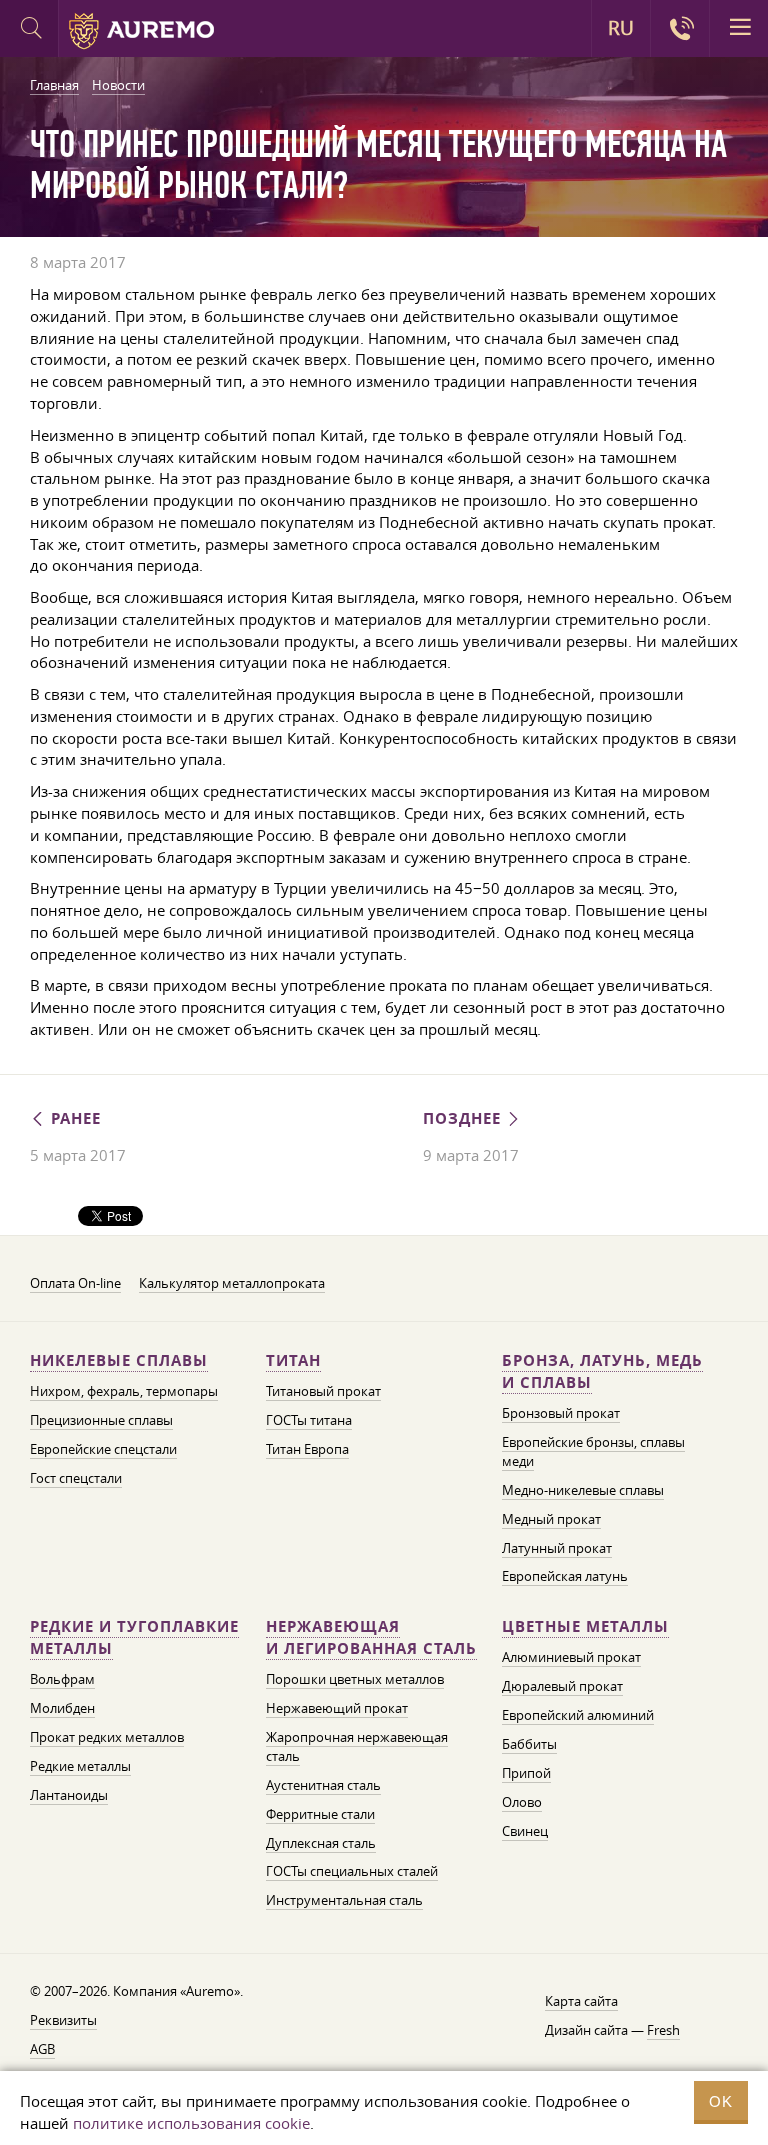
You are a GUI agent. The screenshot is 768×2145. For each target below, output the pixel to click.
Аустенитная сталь (323, 1785)
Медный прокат (551, 1519)
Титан (293, 1360)
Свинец (525, 1831)
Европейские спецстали (103, 1449)
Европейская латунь (565, 1576)
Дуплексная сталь (321, 1843)
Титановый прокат (323, 1391)
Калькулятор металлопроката (232, 1283)
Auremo (141, 31)
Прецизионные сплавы (101, 1420)
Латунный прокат (557, 1548)
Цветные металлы (585, 1626)
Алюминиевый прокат (571, 1657)
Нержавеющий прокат (337, 1708)
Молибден (62, 1708)
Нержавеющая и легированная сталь (371, 1637)
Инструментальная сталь (344, 1900)
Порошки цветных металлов (355, 1679)
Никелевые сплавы (119, 1360)
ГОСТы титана (309, 1420)
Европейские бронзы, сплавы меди (593, 1451)
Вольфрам (62, 1679)
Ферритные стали (320, 1814)
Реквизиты (63, 2020)
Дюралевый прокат (562, 1686)
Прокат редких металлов (107, 1737)
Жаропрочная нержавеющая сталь (357, 1746)
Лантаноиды (69, 1795)
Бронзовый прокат (561, 1413)
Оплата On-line (75, 1283)
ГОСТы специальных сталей (352, 1871)
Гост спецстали (76, 1478)
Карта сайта (581, 2001)
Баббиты (529, 1744)
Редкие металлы (80, 1766)
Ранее (73, 1118)
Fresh (663, 2030)
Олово (522, 1802)
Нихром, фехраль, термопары (124, 1391)
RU (621, 28)
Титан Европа (307, 1449)
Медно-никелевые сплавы (583, 1490)
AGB (42, 2049)
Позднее (464, 1118)
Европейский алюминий (578, 1715)
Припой (526, 1773)
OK (721, 2101)
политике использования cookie (191, 2123)
